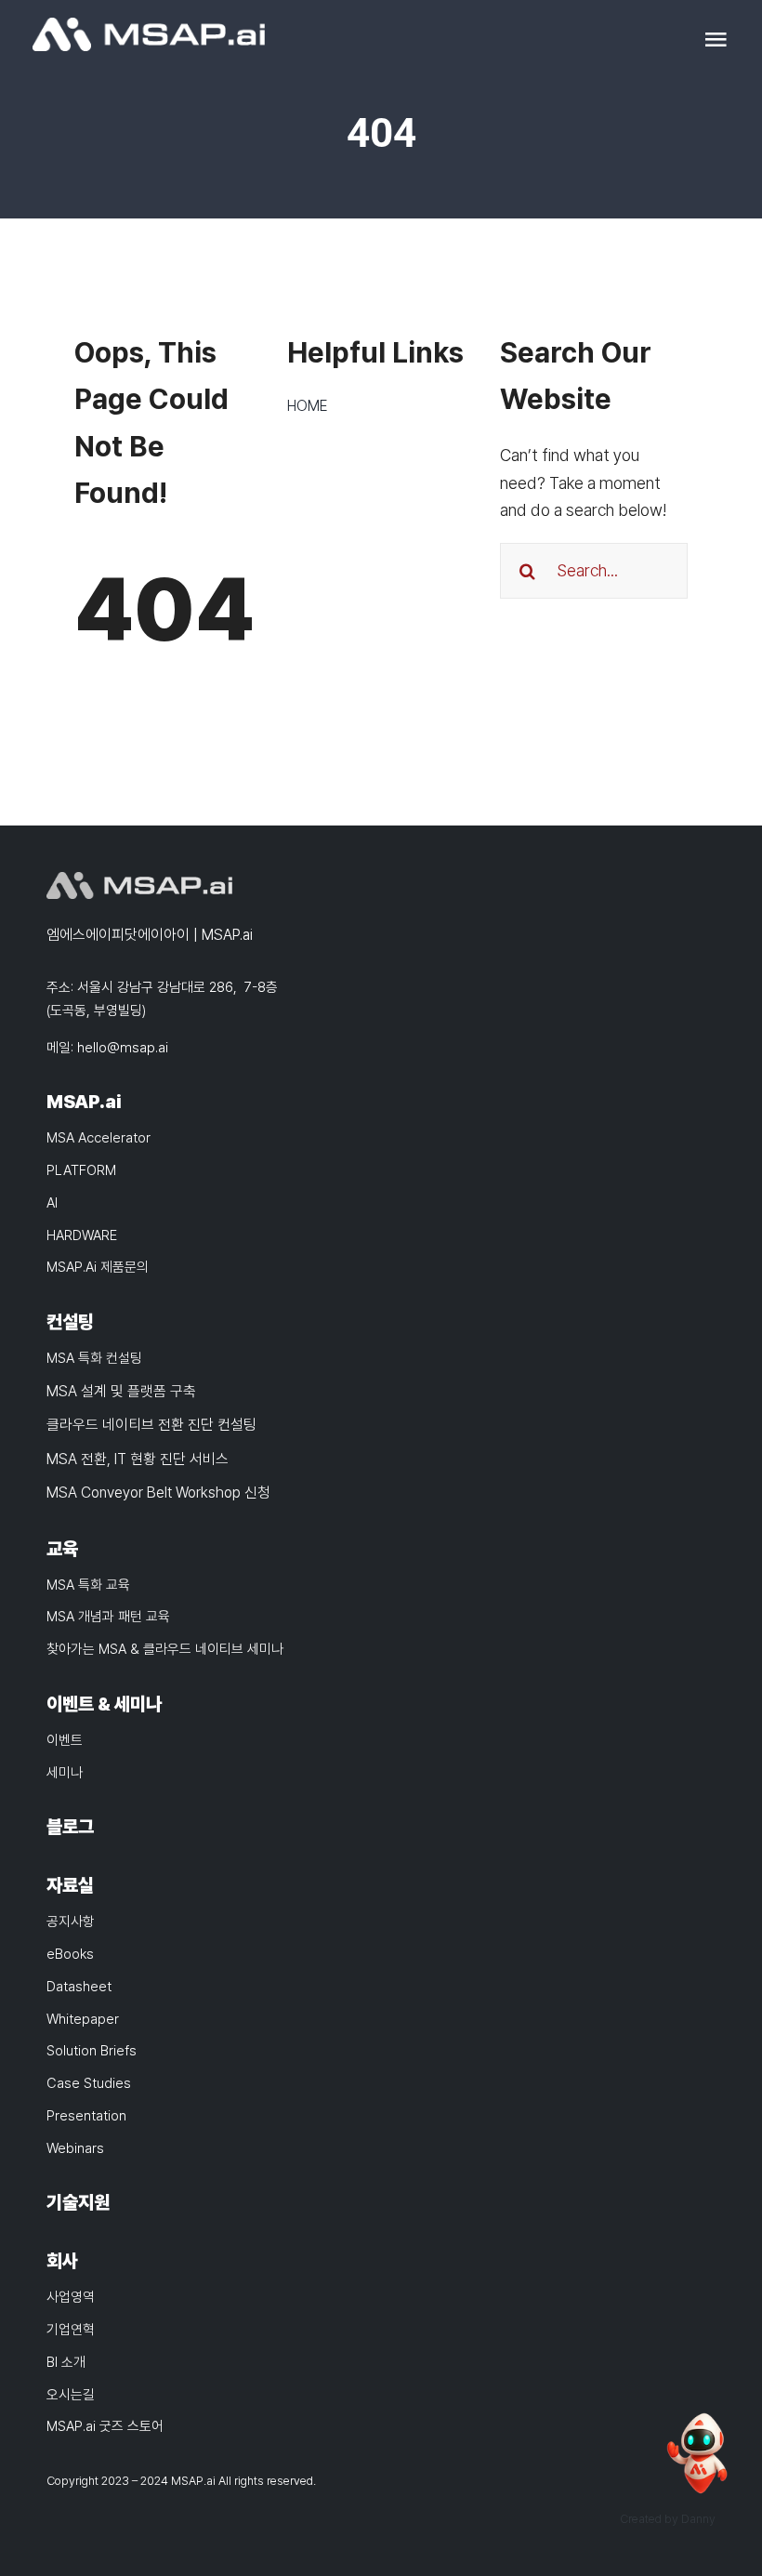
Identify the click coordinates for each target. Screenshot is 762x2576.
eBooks (70, 1954)
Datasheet (79, 1987)
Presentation (86, 2116)
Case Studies (89, 2083)
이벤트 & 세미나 (104, 1704)
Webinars (75, 2148)
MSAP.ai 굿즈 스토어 (105, 2426)
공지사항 (71, 1922)
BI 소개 (66, 2362)
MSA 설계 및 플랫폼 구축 (121, 1391)
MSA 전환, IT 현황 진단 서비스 (138, 1459)
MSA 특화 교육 (88, 1585)
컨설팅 (70, 1322)
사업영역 (71, 2297)
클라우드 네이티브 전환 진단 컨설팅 (151, 1425)
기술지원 (78, 2202)
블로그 (70, 1827)
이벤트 (65, 1740)
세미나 (65, 1773)
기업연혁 (71, 2330)
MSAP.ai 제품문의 (98, 1267)
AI (52, 1203)
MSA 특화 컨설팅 (94, 1358)
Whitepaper (83, 2019)
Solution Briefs (92, 2051)
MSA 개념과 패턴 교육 (108, 1617)
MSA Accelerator (99, 1138)
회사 (62, 2261)
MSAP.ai (84, 1102)
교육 (62, 1549)
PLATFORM (81, 1170)
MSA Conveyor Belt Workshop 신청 (158, 1493)
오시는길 (71, 2395)
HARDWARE (82, 1235)
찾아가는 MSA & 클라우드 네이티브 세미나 (165, 1649)
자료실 (70, 1885)
